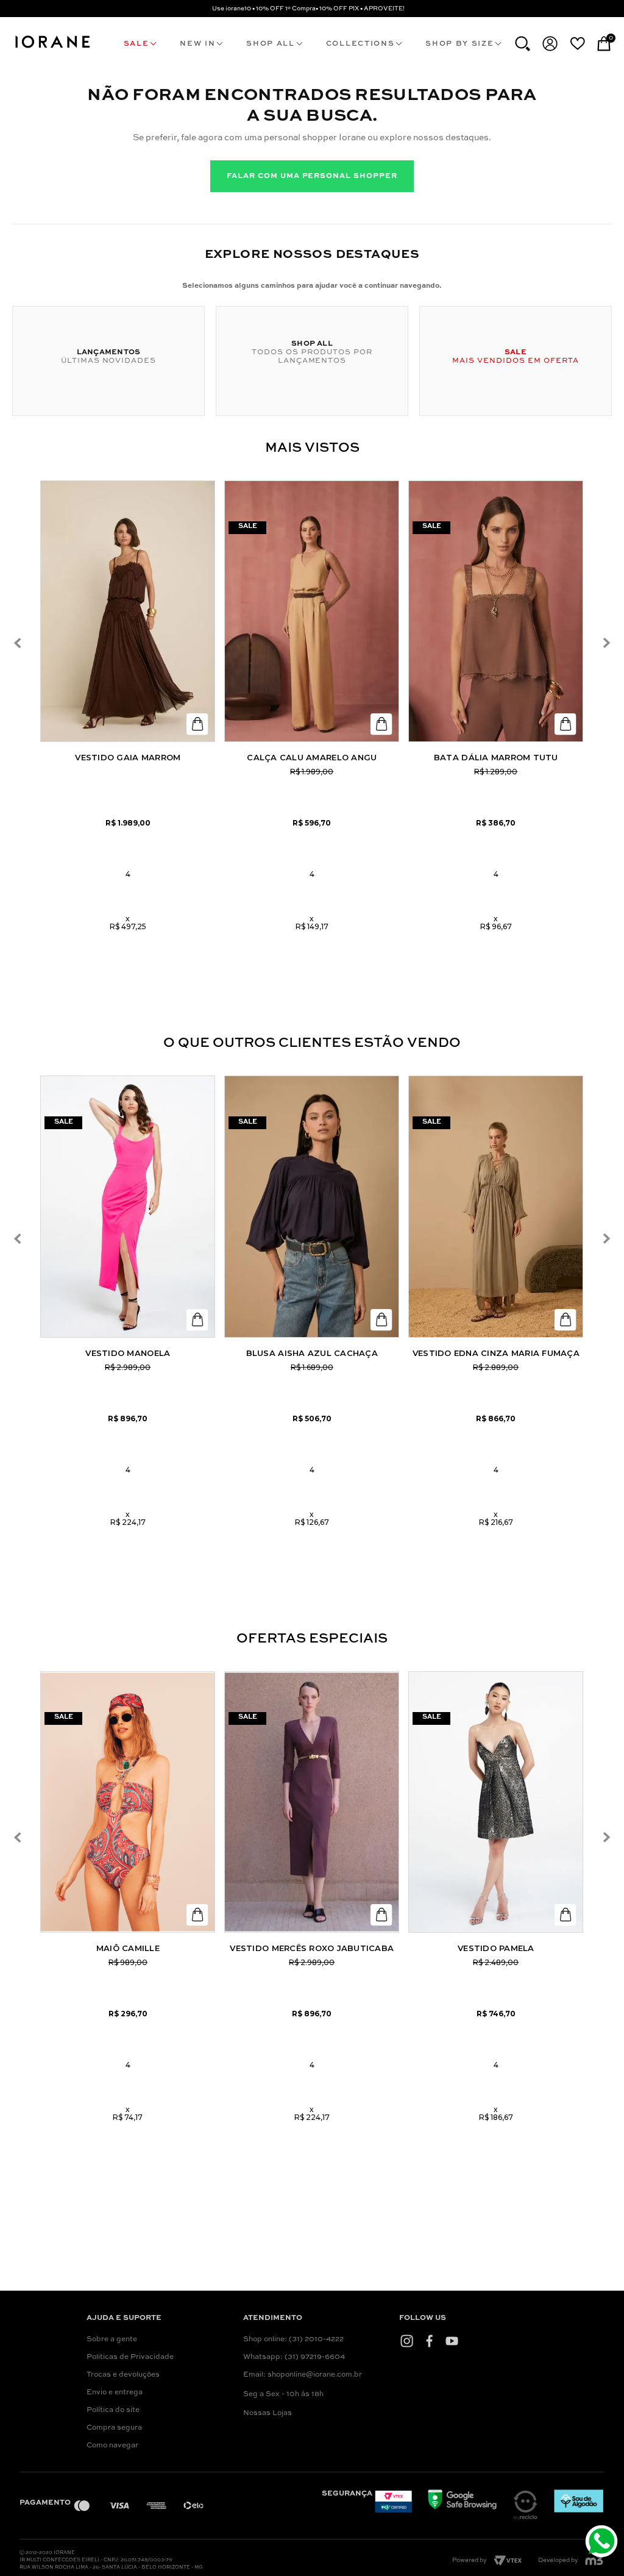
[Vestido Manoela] (128, 1207)
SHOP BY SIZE (459, 44)
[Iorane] (52, 49)
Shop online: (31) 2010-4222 (293, 2339)
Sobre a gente (112, 2339)
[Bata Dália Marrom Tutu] (496, 612)
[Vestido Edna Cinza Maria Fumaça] (496, 1207)
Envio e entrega (115, 2392)
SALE (136, 44)
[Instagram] (407, 2341)
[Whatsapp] (603, 2543)
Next (606, 644)
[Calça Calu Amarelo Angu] (312, 612)
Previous (17, 644)
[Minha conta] (550, 44)
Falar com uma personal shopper (312, 176)
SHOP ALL (270, 44)
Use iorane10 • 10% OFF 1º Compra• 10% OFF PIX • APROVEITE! (308, 9)
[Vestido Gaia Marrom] (128, 612)
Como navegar (112, 2446)
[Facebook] (429, 2341)
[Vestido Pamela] (496, 1802)
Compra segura (114, 2428)
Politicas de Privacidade (130, 2357)
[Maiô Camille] (128, 1802)
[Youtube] (452, 2341)
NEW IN (197, 44)
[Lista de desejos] (577, 43)
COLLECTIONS (360, 44)
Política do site (113, 2410)
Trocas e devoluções (123, 2375)
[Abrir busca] (523, 44)
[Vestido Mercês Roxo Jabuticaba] (312, 1802)
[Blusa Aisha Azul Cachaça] (312, 1207)
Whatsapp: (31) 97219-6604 (294, 2357)
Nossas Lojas (268, 2413)
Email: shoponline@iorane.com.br (303, 2375)
